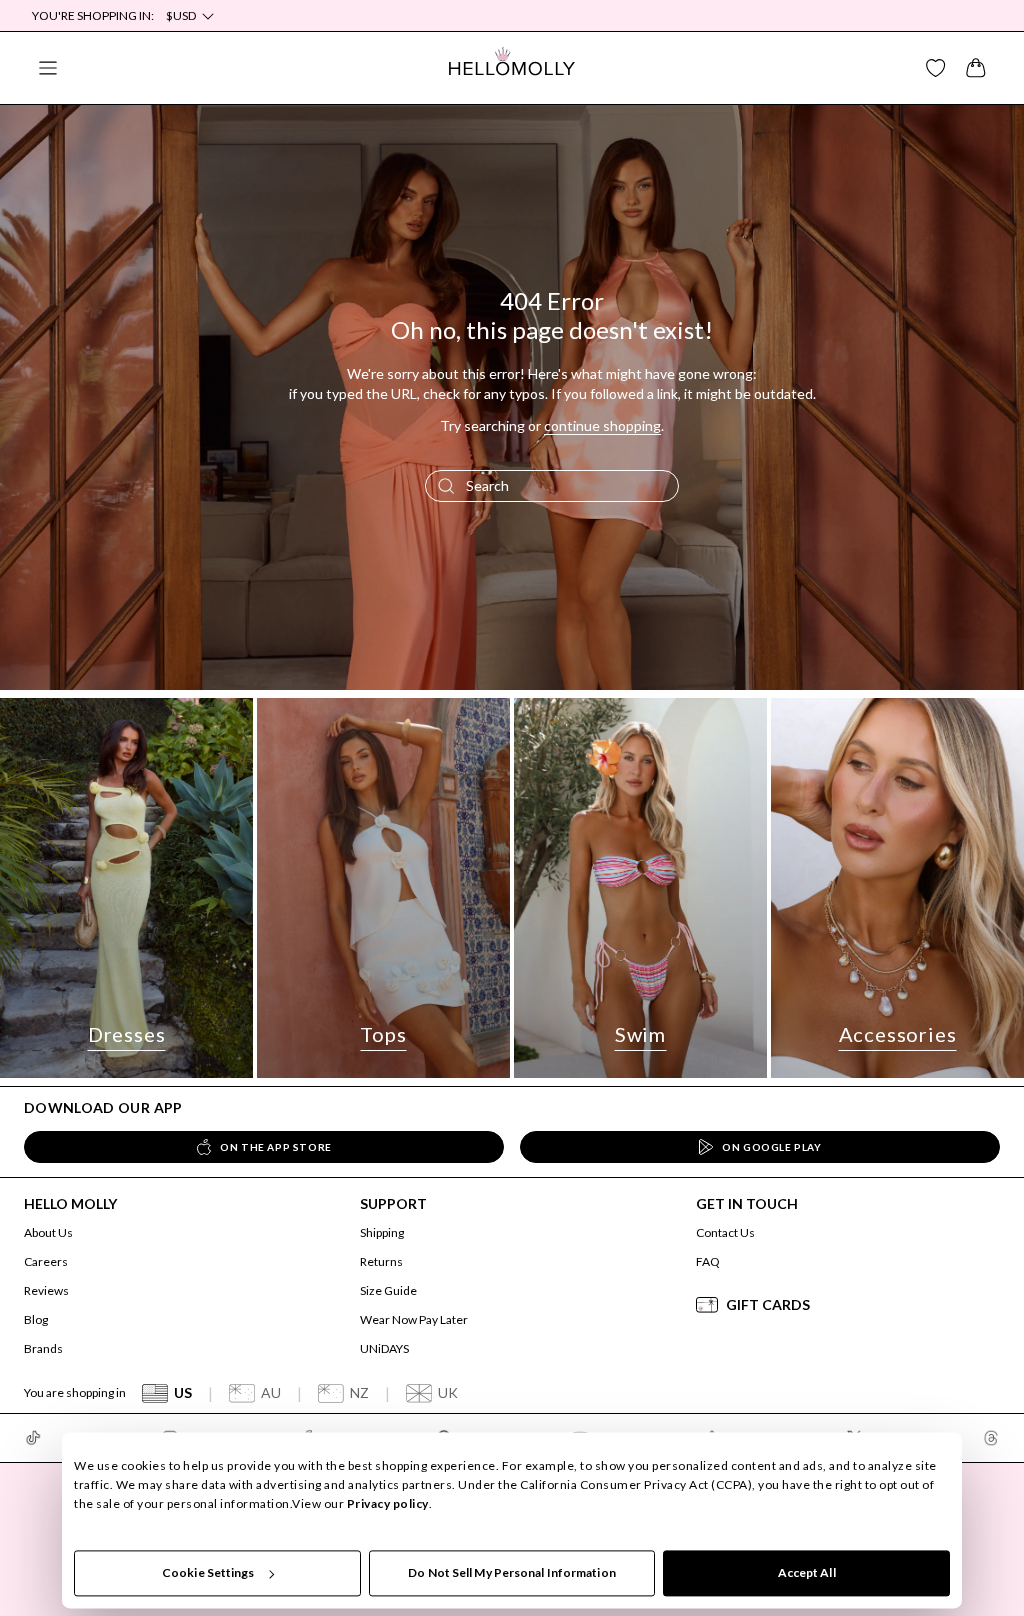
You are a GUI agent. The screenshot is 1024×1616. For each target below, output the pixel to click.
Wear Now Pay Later (414, 1319)
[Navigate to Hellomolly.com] (512, 68)
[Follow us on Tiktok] (33, 1438)
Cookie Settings (208, 1572)
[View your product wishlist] (936, 68)
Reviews (46, 1290)
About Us (48, 1232)
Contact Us (725, 1232)
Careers (46, 1261)
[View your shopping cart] (976, 68)
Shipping (382, 1232)
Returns (381, 1261)
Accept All (807, 1572)
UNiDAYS (384, 1348)
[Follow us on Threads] (991, 1438)
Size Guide (388, 1290)
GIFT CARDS (768, 1304)
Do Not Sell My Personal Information (512, 1572)
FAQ (708, 1261)
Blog (36, 1319)
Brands (43, 1348)
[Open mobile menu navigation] (48, 68)
